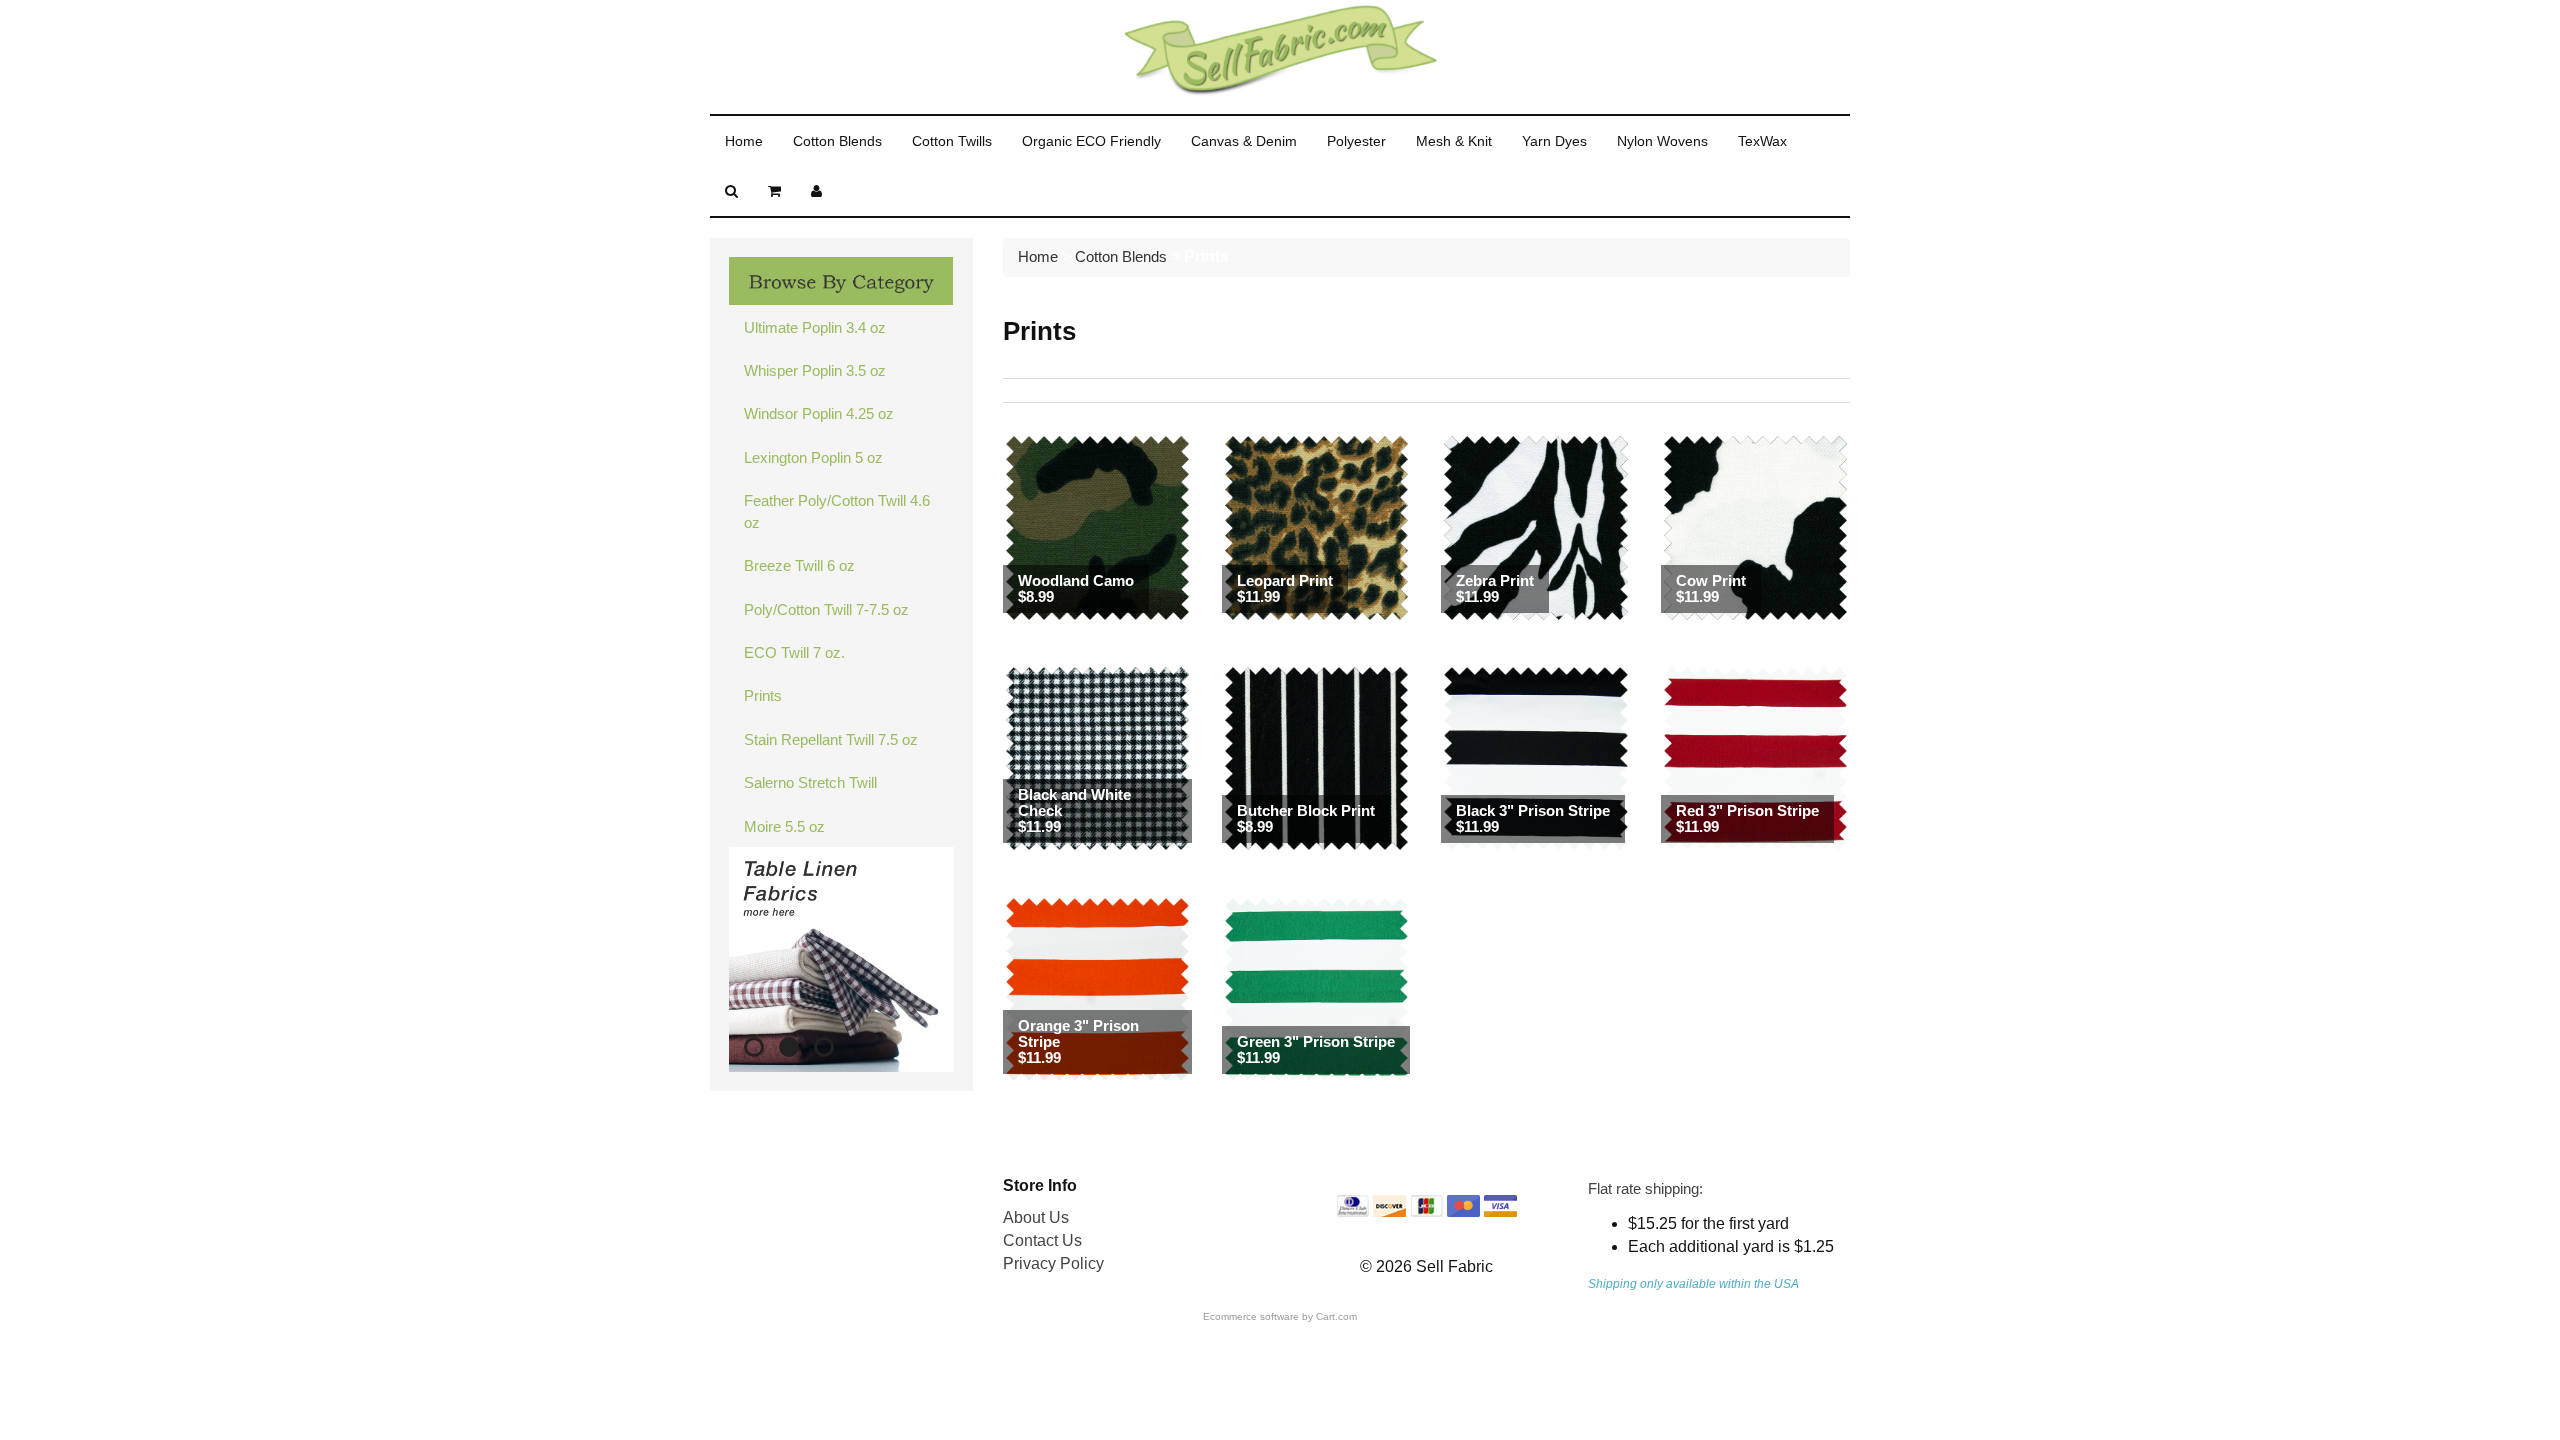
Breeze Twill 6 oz (799, 565)
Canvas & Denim (1244, 141)
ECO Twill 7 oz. (794, 652)
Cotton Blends (837, 141)
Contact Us (1042, 1240)
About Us (1036, 1217)
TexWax (1762, 141)
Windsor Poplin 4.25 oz (819, 413)
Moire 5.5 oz (784, 826)
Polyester (1356, 141)
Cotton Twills (952, 141)
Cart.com (1336, 1316)
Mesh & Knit (1454, 141)
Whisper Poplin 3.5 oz (815, 370)
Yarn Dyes (1554, 141)
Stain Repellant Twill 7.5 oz (831, 739)
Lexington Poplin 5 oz (813, 457)
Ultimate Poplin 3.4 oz (815, 327)
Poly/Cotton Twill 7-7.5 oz (826, 609)
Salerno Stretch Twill (810, 782)
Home (744, 141)
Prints (763, 695)
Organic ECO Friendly (1091, 141)
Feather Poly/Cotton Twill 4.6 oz (837, 511)
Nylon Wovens (1662, 141)
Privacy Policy (1053, 1263)
